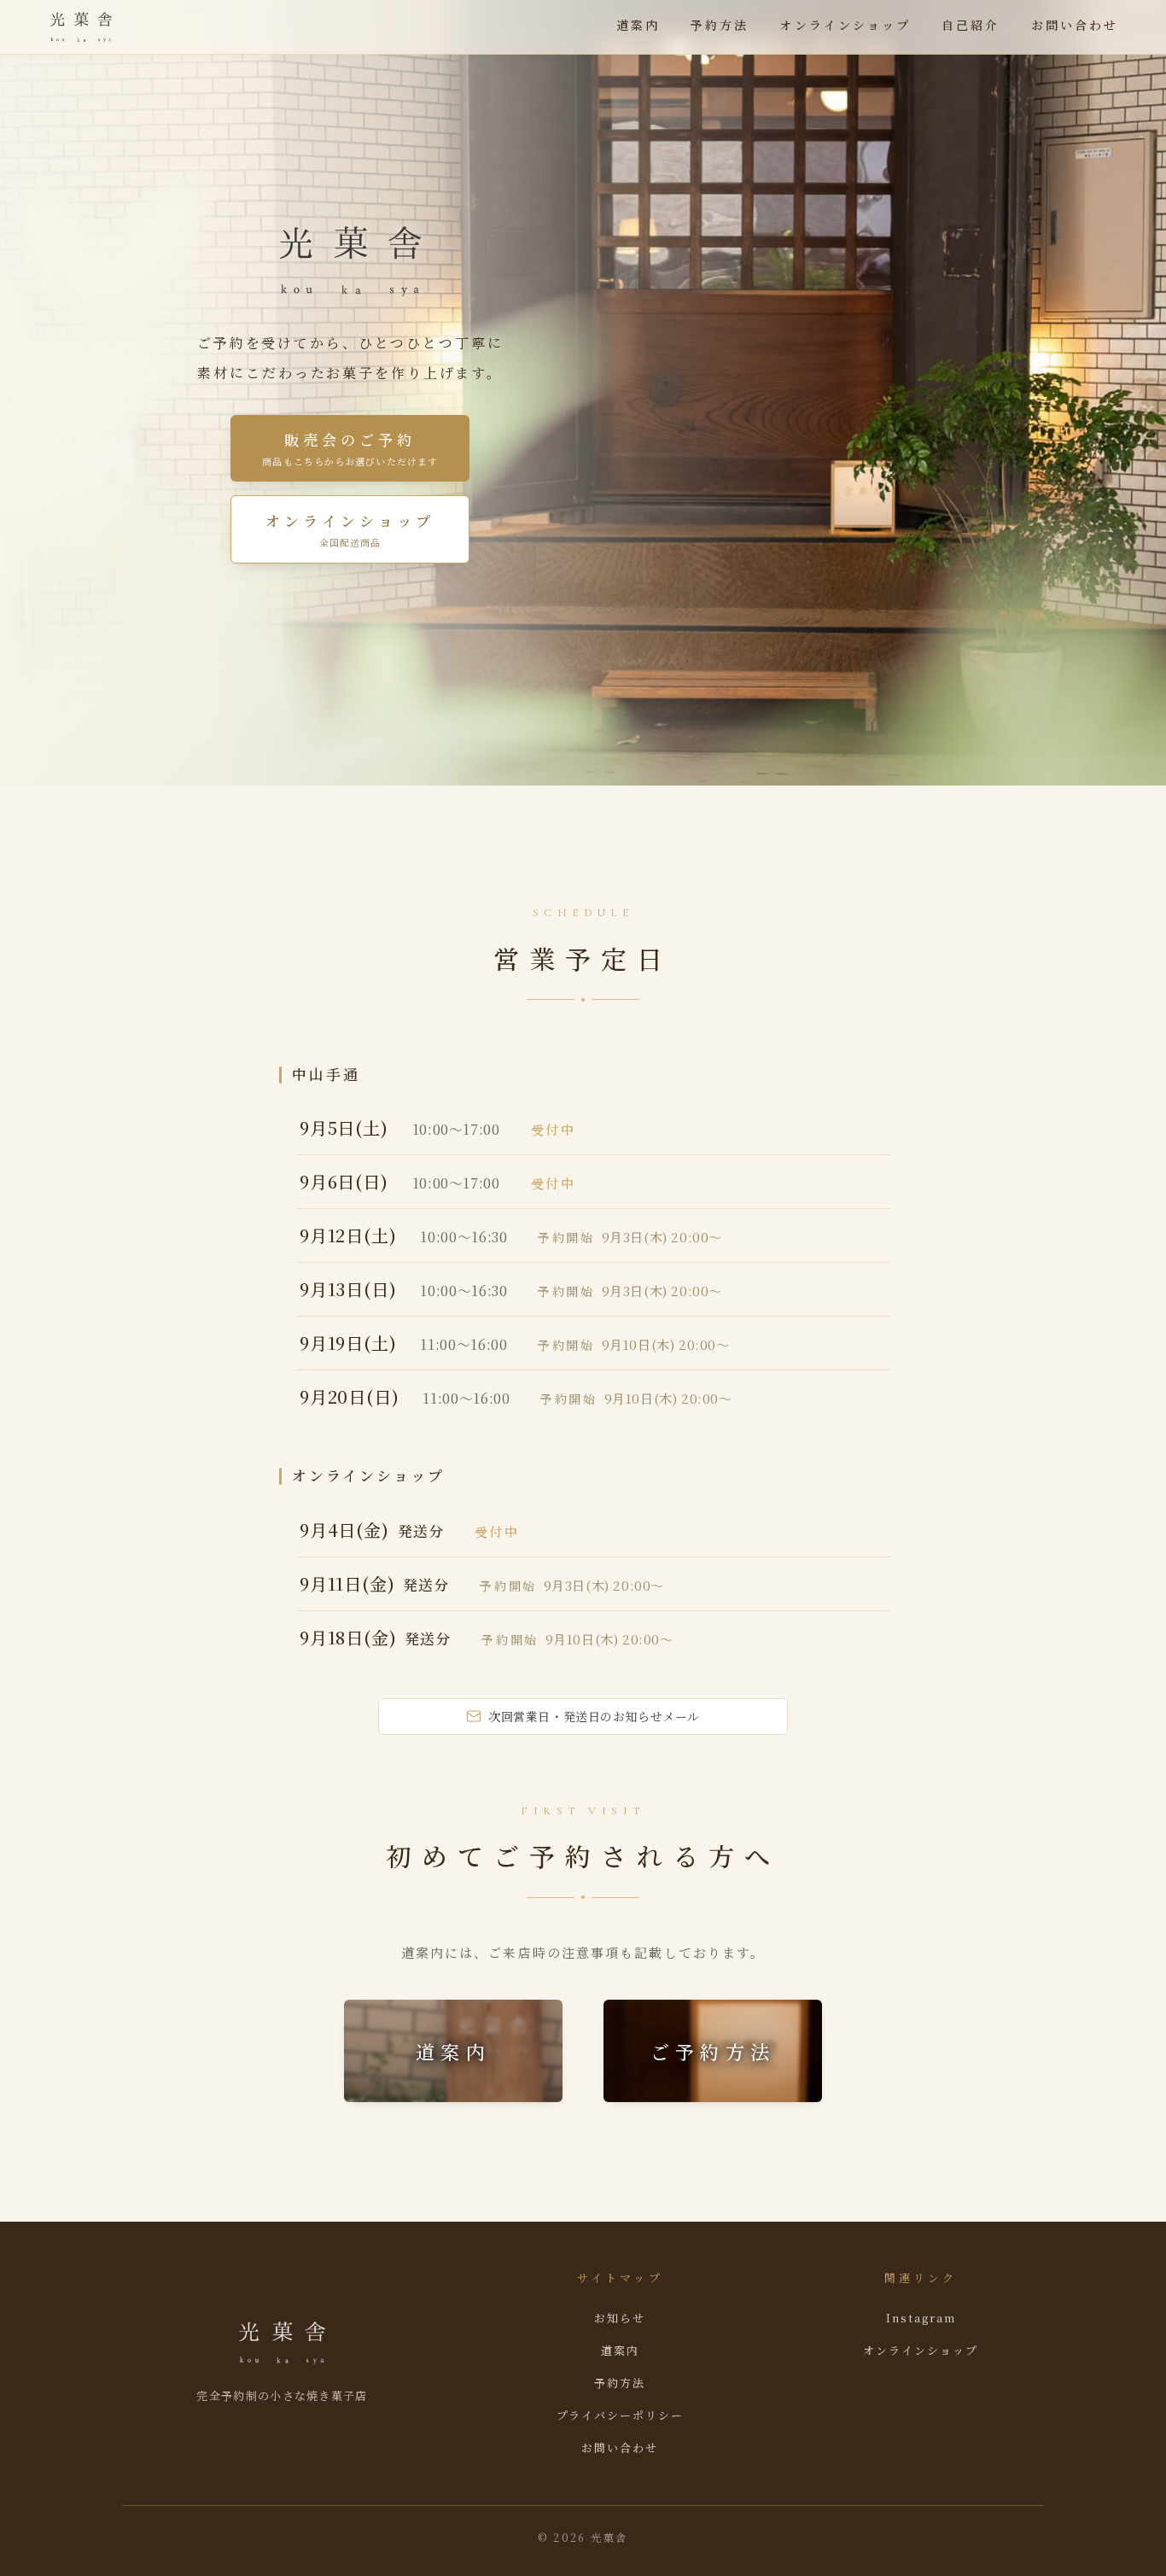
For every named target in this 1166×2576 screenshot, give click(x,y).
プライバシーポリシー (621, 2415)
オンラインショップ (845, 25)
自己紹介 (971, 25)
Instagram (921, 2318)
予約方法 (720, 25)
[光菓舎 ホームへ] (81, 27)
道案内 (638, 25)
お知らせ (620, 2318)
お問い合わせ (1075, 25)
